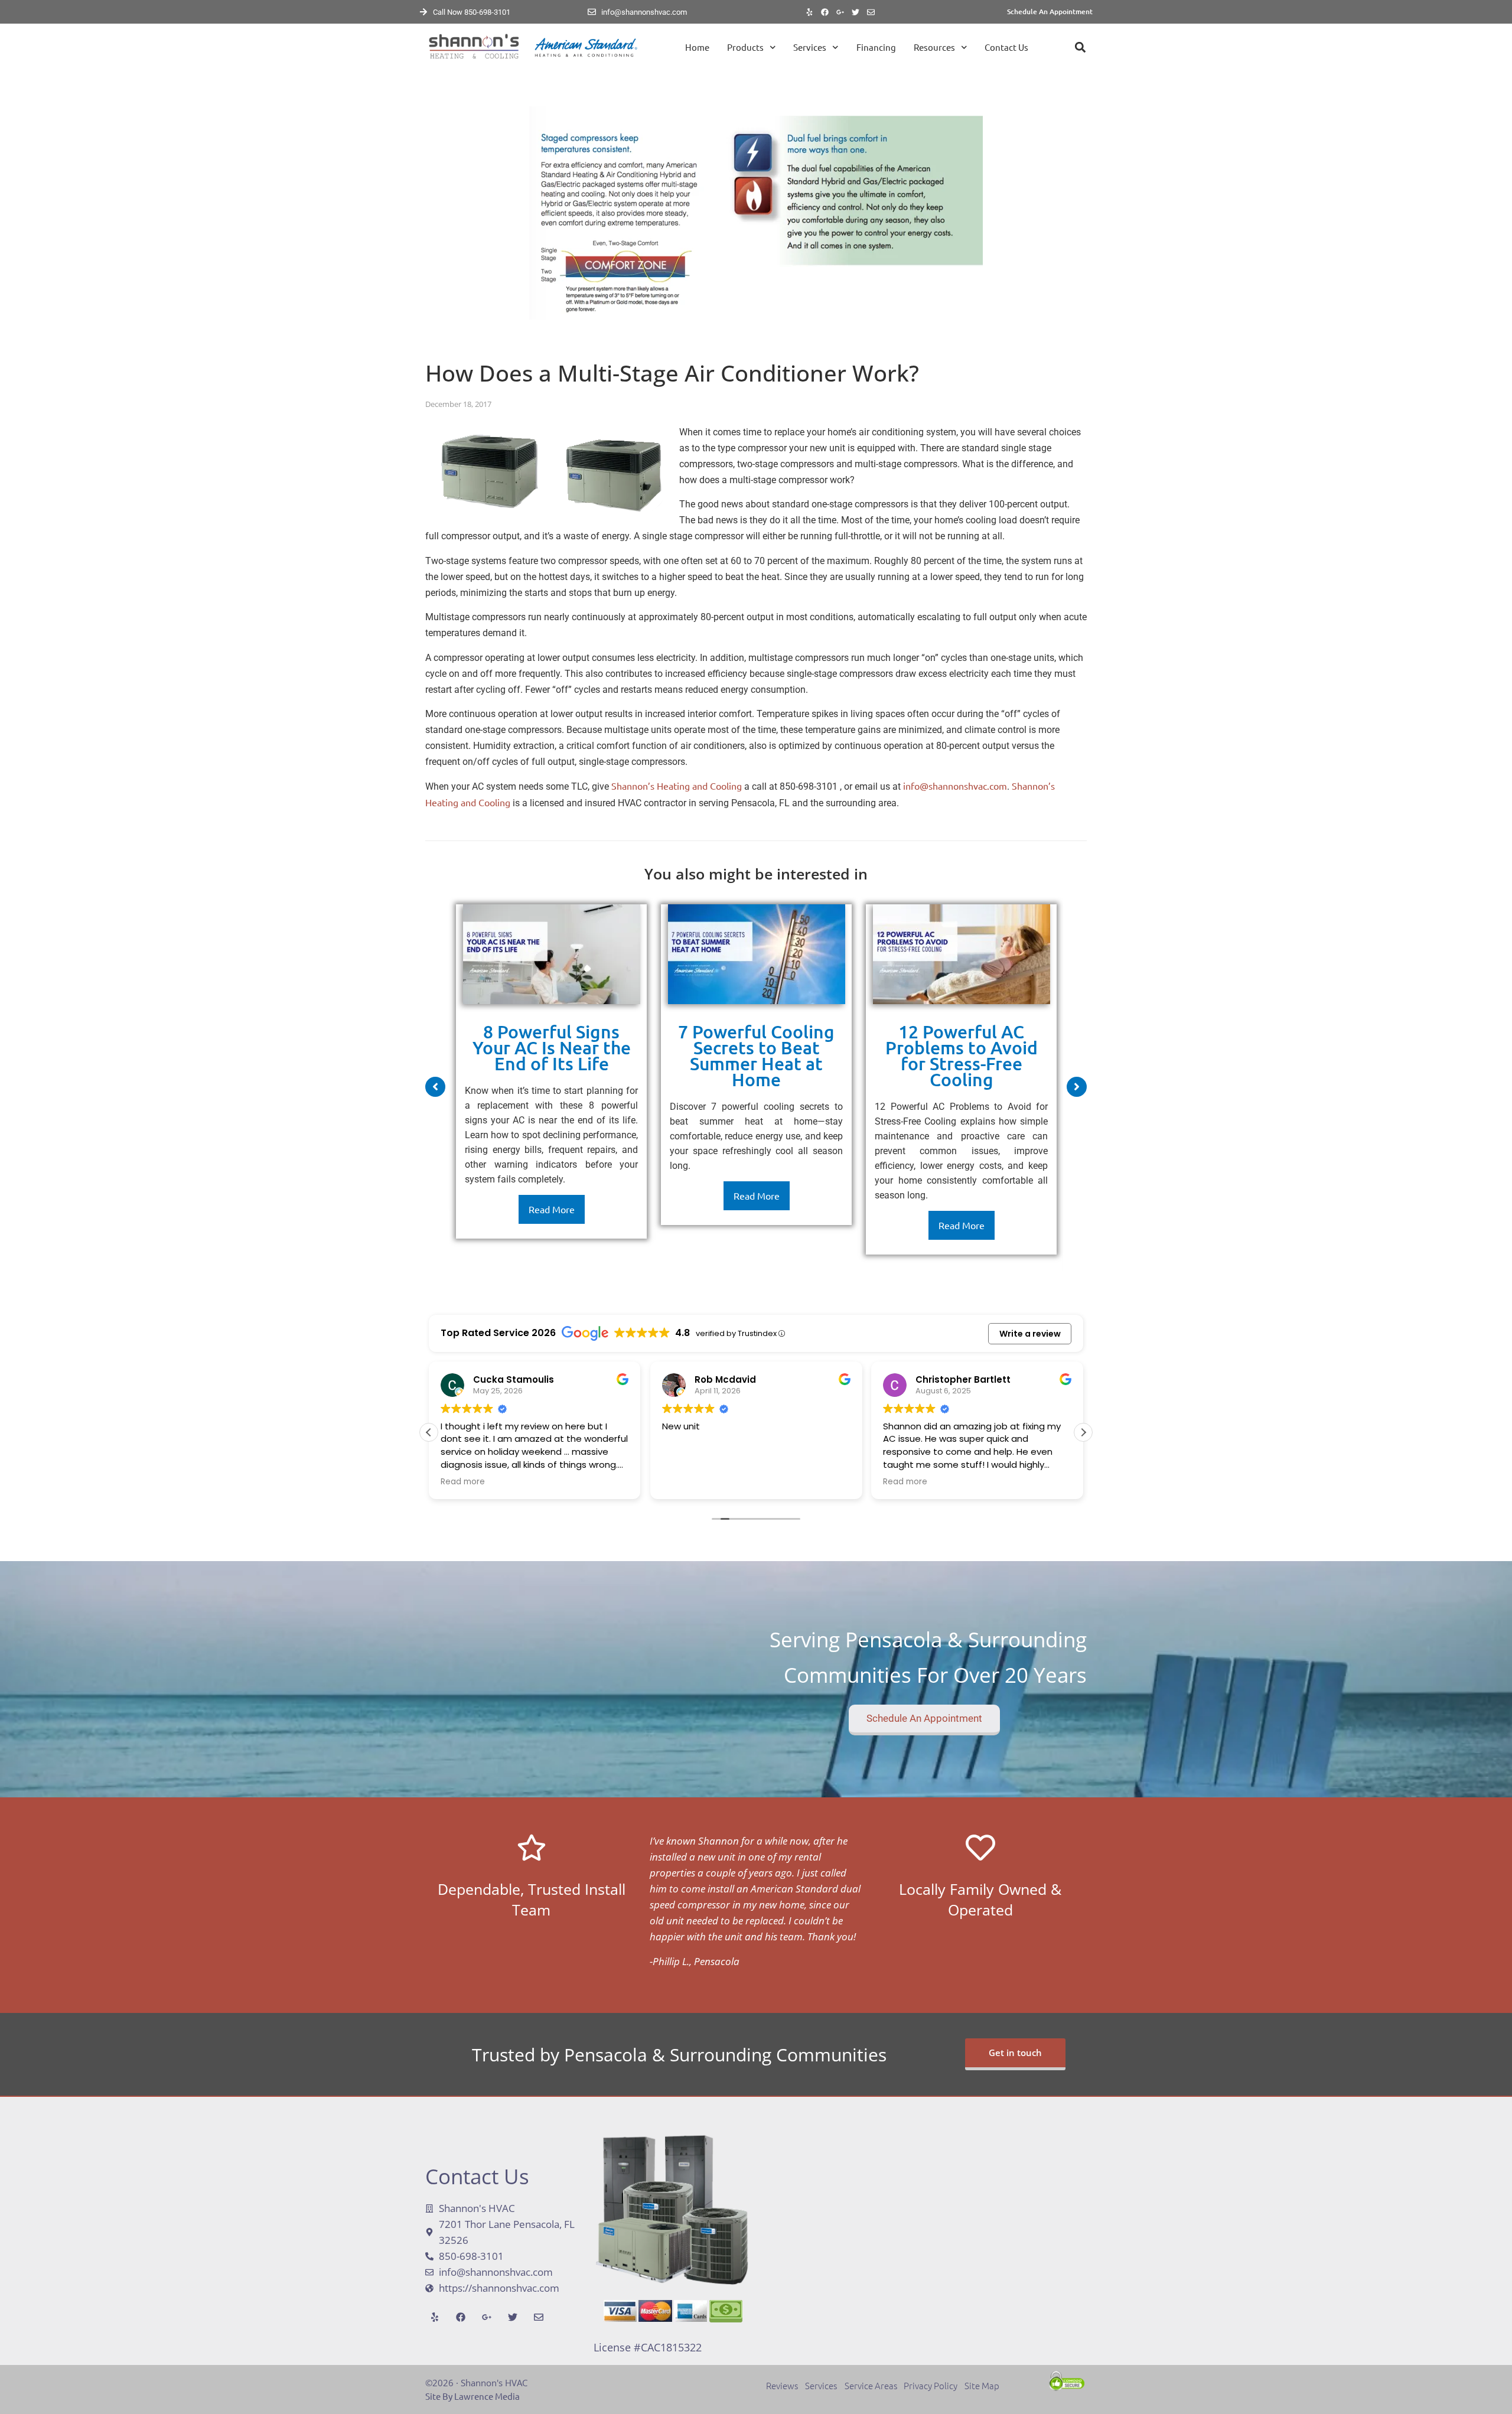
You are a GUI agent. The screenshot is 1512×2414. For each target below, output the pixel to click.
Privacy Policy (931, 2385)
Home (697, 47)
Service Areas (872, 2385)
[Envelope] (871, 12)
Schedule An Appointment (1050, 12)
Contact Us (1006, 47)
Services (810, 47)
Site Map (982, 2385)
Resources (934, 47)
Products (745, 47)
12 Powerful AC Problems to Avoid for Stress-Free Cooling (962, 1055)
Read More (552, 1209)
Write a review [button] (1030, 1334)
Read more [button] (463, 1482)
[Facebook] (825, 12)
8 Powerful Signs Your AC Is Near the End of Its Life (552, 1047)
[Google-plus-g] (840, 12)
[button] (1080, 48)
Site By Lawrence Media (472, 2396)
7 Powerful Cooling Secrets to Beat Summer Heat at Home (756, 1055)
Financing (876, 47)
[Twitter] (856, 12)
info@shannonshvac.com (955, 786)
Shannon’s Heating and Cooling (677, 786)
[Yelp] (810, 12)
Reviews (786, 2385)
